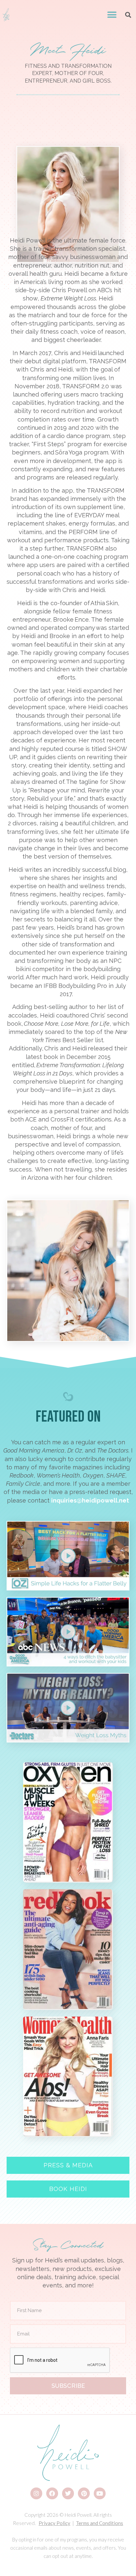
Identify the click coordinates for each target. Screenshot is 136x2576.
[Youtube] (100, 2493)
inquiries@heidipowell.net (90, 1500)
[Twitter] (68, 2493)
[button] (112, 15)
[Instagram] (36, 2493)
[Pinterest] (84, 2493)
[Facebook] (52, 2493)
